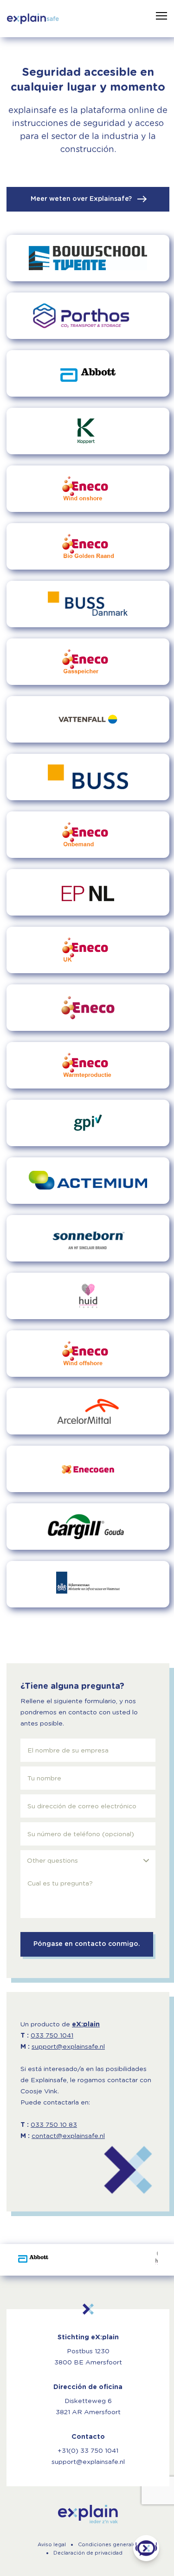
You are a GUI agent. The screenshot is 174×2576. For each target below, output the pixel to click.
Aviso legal (52, 2545)
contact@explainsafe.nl (68, 2136)
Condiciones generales (108, 2545)
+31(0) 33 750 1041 (88, 2451)
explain (88, 2514)
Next (152, 2260)
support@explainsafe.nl (68, 2047)
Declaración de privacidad (88, 2553)
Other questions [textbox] (52, 1861)
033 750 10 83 (54, 2125)
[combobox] (88, 1861)
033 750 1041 (52, 2036)
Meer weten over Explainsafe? (82, 199)
